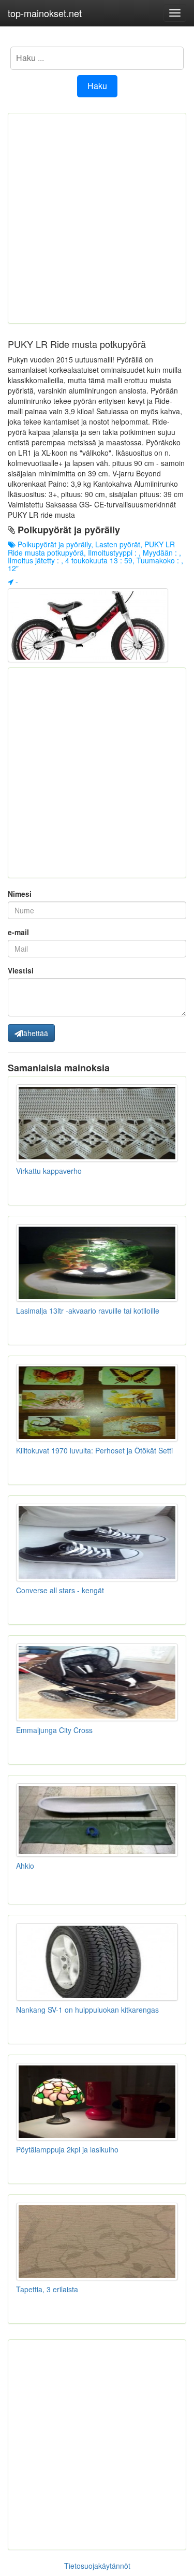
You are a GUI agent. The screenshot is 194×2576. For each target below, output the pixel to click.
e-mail (18, 932)
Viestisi (21, 970)
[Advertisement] (97, 218)
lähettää (35, 1033)
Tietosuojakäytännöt (97, 2566)
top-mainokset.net (45, 13)
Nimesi (20, 894)
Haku (97, 86)
